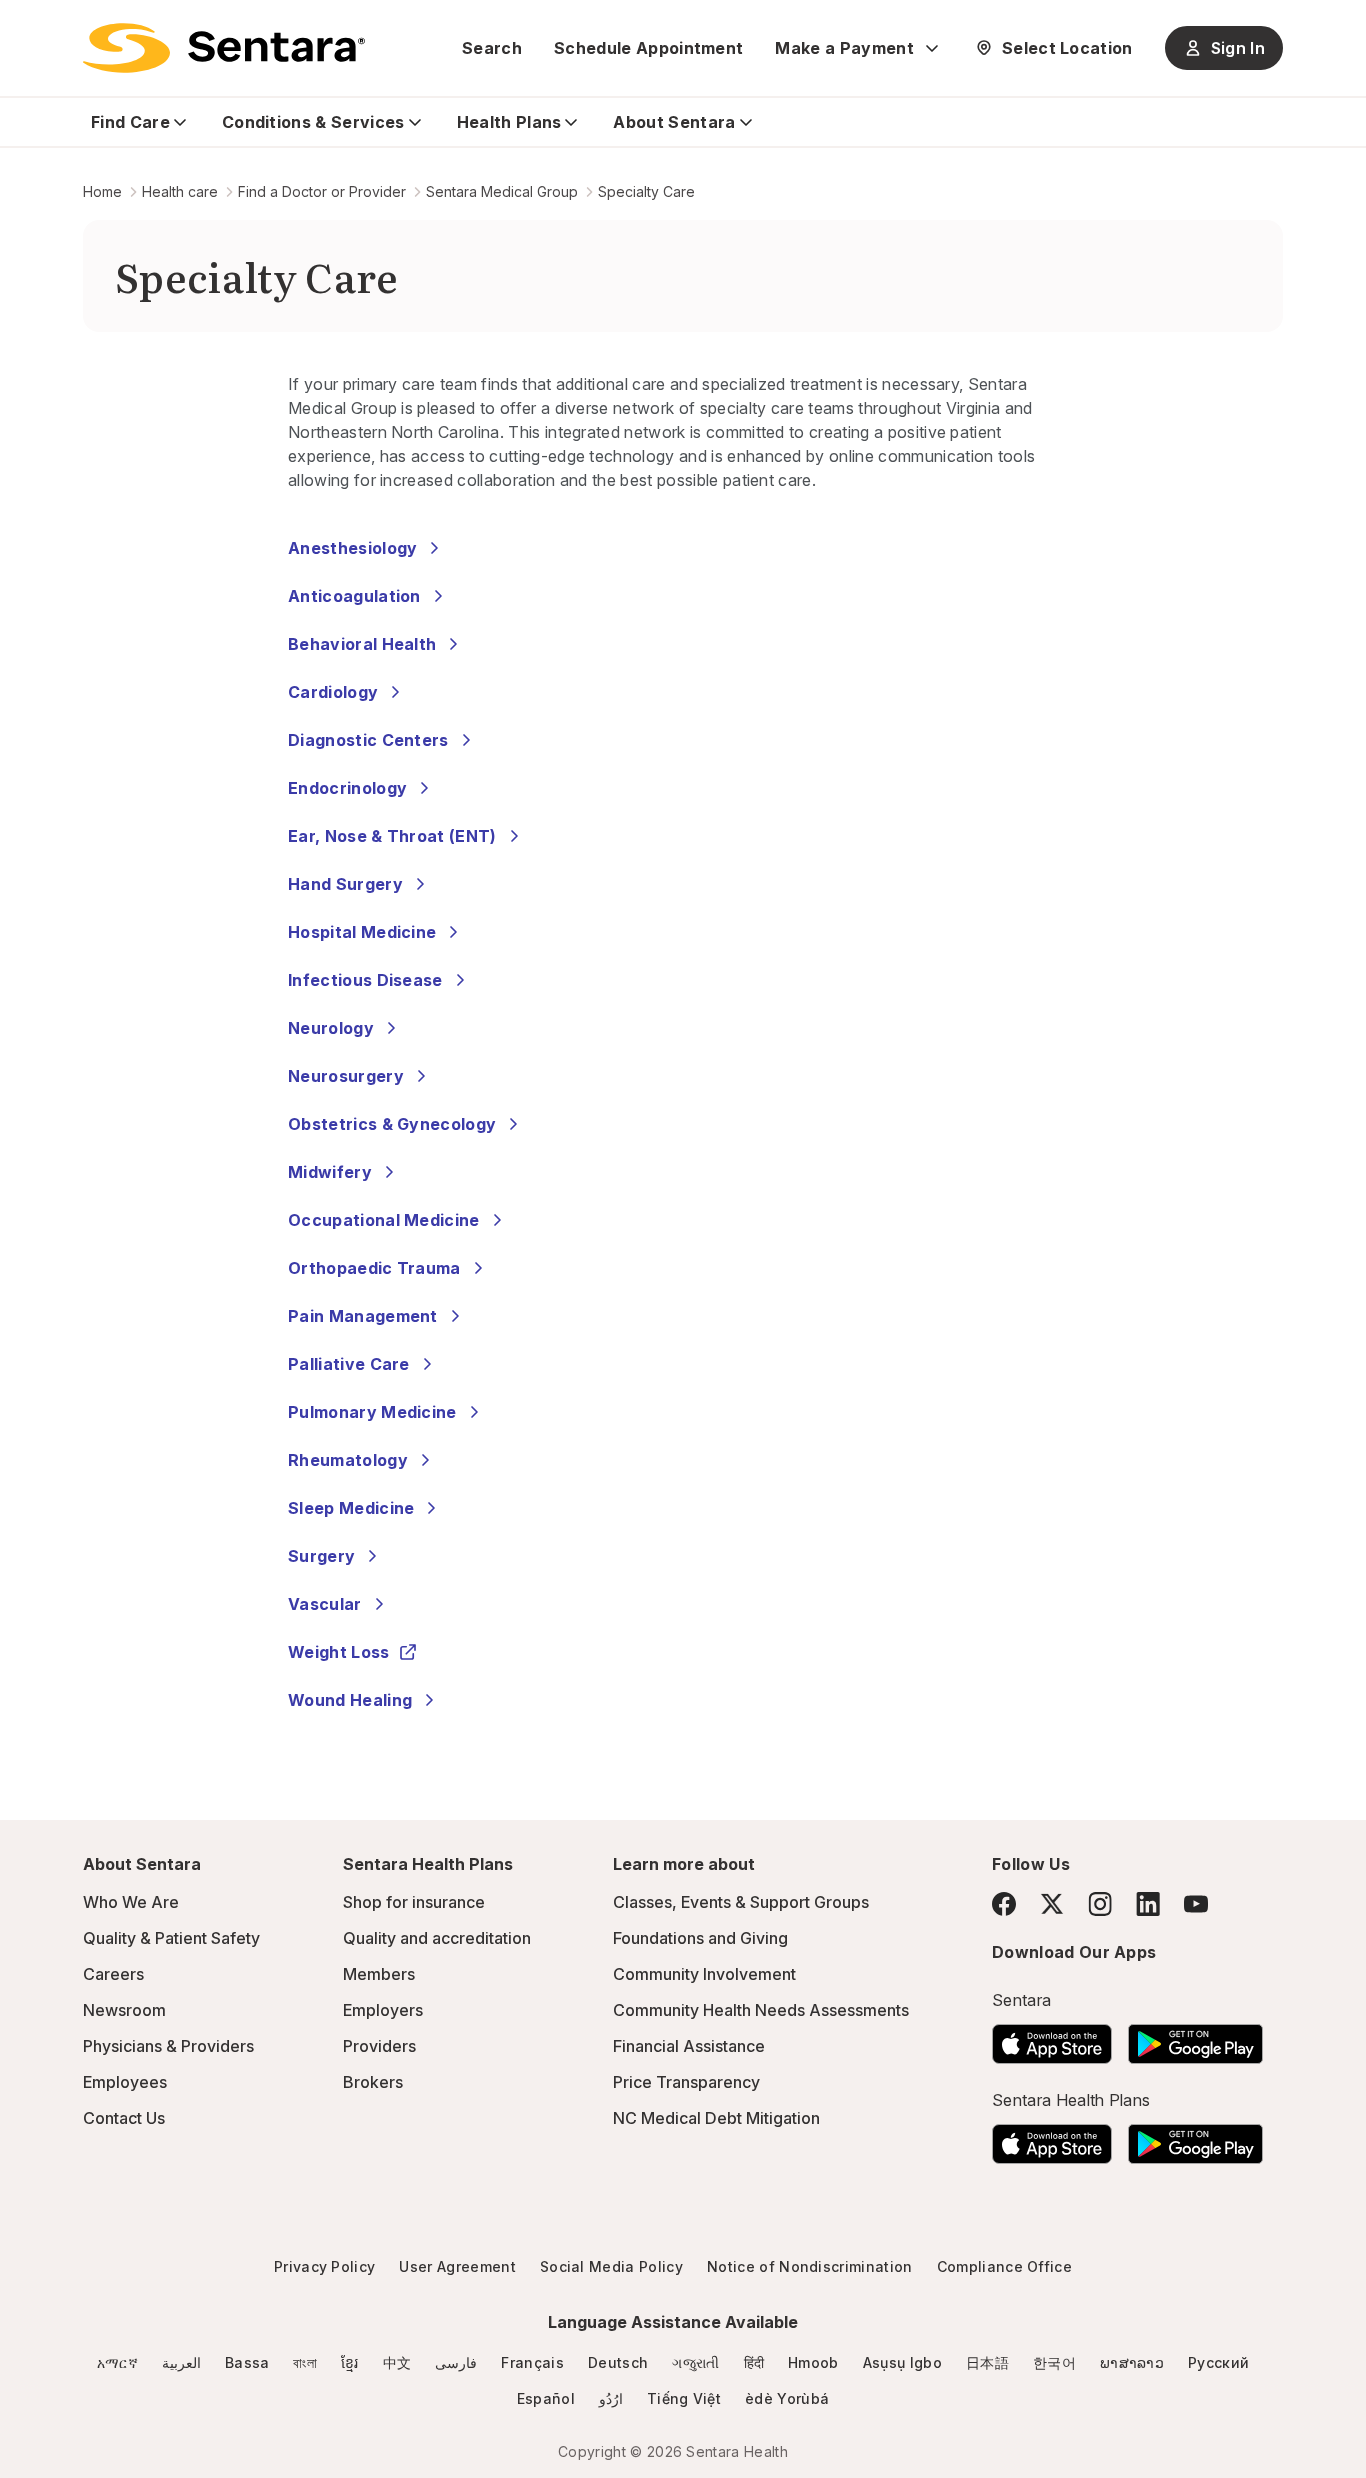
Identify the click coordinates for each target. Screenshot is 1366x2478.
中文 (397, 2362)
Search (492, 48)
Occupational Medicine (384, 1220)
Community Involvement (704, 1974)
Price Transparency (686, 2082)
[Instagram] (1100, 1903)
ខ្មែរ (350, 2362)
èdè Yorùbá (787, 2398)
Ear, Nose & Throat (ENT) (392, 836)
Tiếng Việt (684, 2398)
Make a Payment (844, 48)
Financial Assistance (689, 2046)
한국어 (1054, 2362)
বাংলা (305, 2362)
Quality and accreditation (437, 1938)
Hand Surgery (345, 884)
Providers (379, 2046)
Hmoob (813, 2362)
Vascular (325, 1604)
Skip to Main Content (30, 28)
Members (379, 1974)
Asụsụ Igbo (902, 2362)
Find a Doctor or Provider (322, 191)
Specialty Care (646, 191)
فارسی (456, 2362)
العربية (181, 2362)
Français (532, 2362)
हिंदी (754, 2362)
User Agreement (457, 2266)
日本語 (987, 2362)
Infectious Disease (365, 980)
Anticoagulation (354, 596)
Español (546, 2398)
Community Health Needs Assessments (761, 2010)
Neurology (331, 1028)
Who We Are (131, 1902)
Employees (125, 2082)
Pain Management (363, 1316)
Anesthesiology (352, 548)
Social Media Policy (611, 2266)
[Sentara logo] (224, 48)
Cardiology (333, 692)
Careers (113, 1974)
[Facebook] (1004, 1904)
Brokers (373, 2082)
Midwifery (330, 1172)
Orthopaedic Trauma (374, 1268)
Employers (383, 2010)
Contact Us (124, 2118)
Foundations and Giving (700, 1938)
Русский (1218, 2362)
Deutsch (618, 2362)
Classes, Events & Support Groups (741, 1902)
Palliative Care (349, 1364)
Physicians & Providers (168, 2046)
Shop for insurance (414, 1902)
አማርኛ (117, 2362)
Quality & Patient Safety (171, 1938)
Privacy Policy (324, 2266)
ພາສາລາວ (1132, 2362)
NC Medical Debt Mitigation (716, 2118)
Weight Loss (339, 1652)
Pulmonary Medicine (372, 1412)
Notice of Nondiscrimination (810, 2266)
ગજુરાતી (695, 2362)
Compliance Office (1004, 2266)
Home (102, 191)
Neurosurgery (346, 1076)
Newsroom (124, 2010)
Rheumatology (348, 1460)
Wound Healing (350, 1700)
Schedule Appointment (648, 48)
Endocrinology (347, 788)
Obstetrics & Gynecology (392, 1124)
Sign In (1238, 48)
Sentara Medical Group (502, 191)
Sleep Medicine (351, 1508)
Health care (180, 191)
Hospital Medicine (362, 932)
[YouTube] (1196, 1904)
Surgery (321, 1556)
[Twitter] (1052, 1904)
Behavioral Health (362, 644)
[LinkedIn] (1148, 1903)
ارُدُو (611, 2398)
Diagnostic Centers (368, 740)
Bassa (247, 2362)
